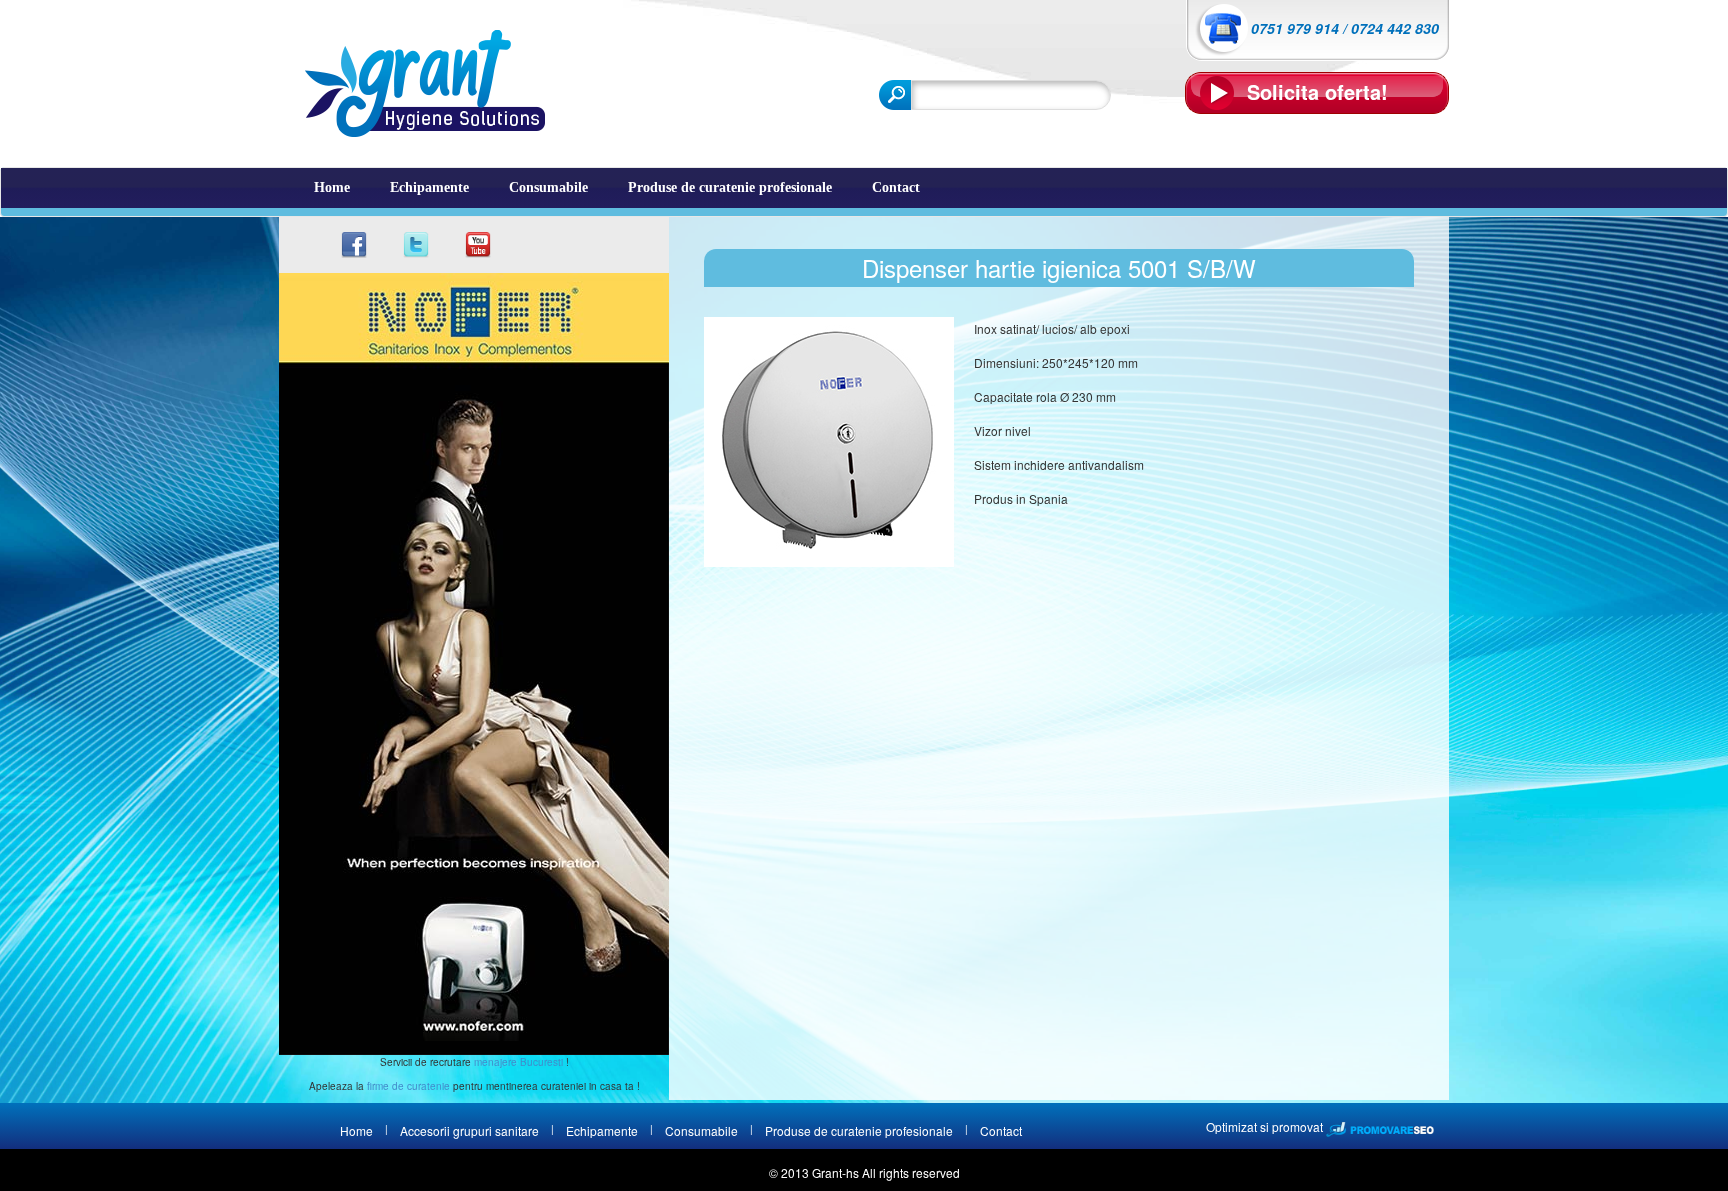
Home (332, 187)
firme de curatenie (408, 1086)
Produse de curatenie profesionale (730, 187)
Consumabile (548, 187)
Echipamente (429, 187)
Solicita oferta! (1317, 91)
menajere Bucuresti (518, 1062)
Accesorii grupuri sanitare (469, 1130)
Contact (896, 187)
